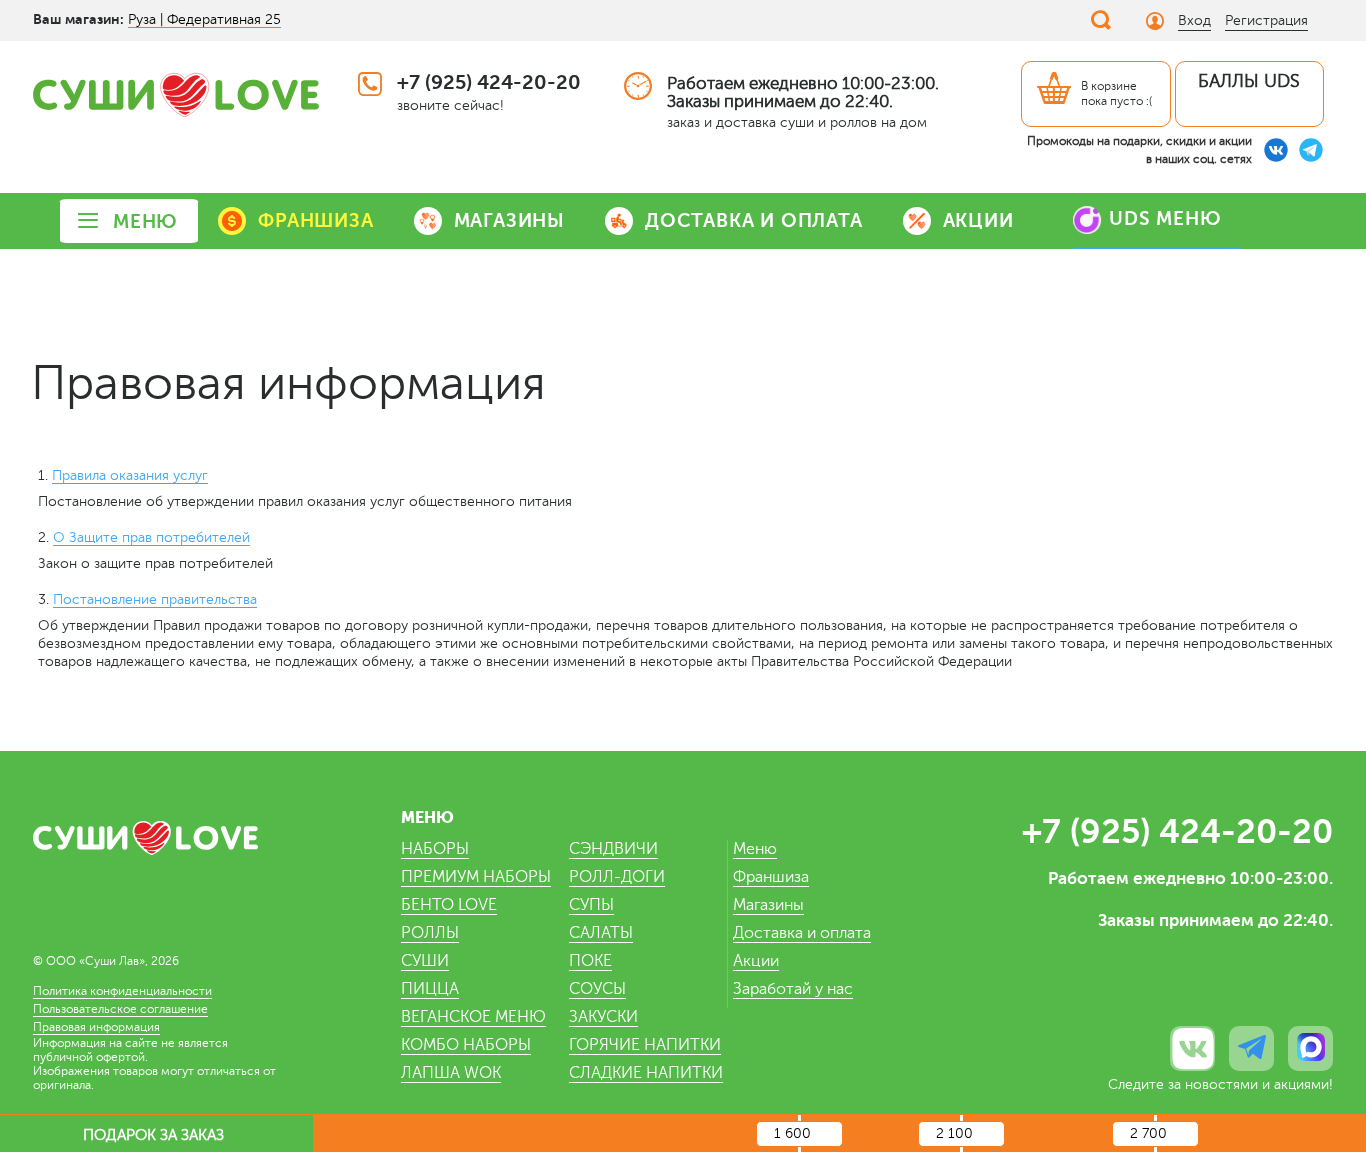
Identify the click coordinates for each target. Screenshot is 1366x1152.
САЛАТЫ (601, 933)
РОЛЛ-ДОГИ (617, 877)
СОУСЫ (597, 989)
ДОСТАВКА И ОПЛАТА (754, 220)
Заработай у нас (793, 989)
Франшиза (771, 877)
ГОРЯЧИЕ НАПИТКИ (645, 1045)
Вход (1194, 20)
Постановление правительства (155, 599)
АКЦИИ (978, 220)
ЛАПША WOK (451, 1073)
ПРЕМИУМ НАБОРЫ (476, 877)
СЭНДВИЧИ (613, 849)
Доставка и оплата (802, 933)
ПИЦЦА (430, 989)
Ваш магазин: (78, 19)
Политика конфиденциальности (122, 991)
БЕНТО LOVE (449, 905)
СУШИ (425, 961)
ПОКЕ (590, 961)
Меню (755, 849)
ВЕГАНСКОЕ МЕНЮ (473, 1017)
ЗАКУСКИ (603, 1017)
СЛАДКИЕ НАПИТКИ (646, 1073)
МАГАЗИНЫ (509, 220)
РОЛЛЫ (430, 933)
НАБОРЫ (435, 849)
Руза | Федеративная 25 (204, 19)
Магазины (768, 905)
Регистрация (1266, 20)
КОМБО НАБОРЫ (466, 1045)
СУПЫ (591, 905)
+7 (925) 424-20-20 (489, 82)
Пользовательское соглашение (120, 1009)
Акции (756, 961)
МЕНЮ (145, 221)
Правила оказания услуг (130, 475)
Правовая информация (96, 1027)
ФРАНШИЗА (315, 220)
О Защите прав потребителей (151, 537)
